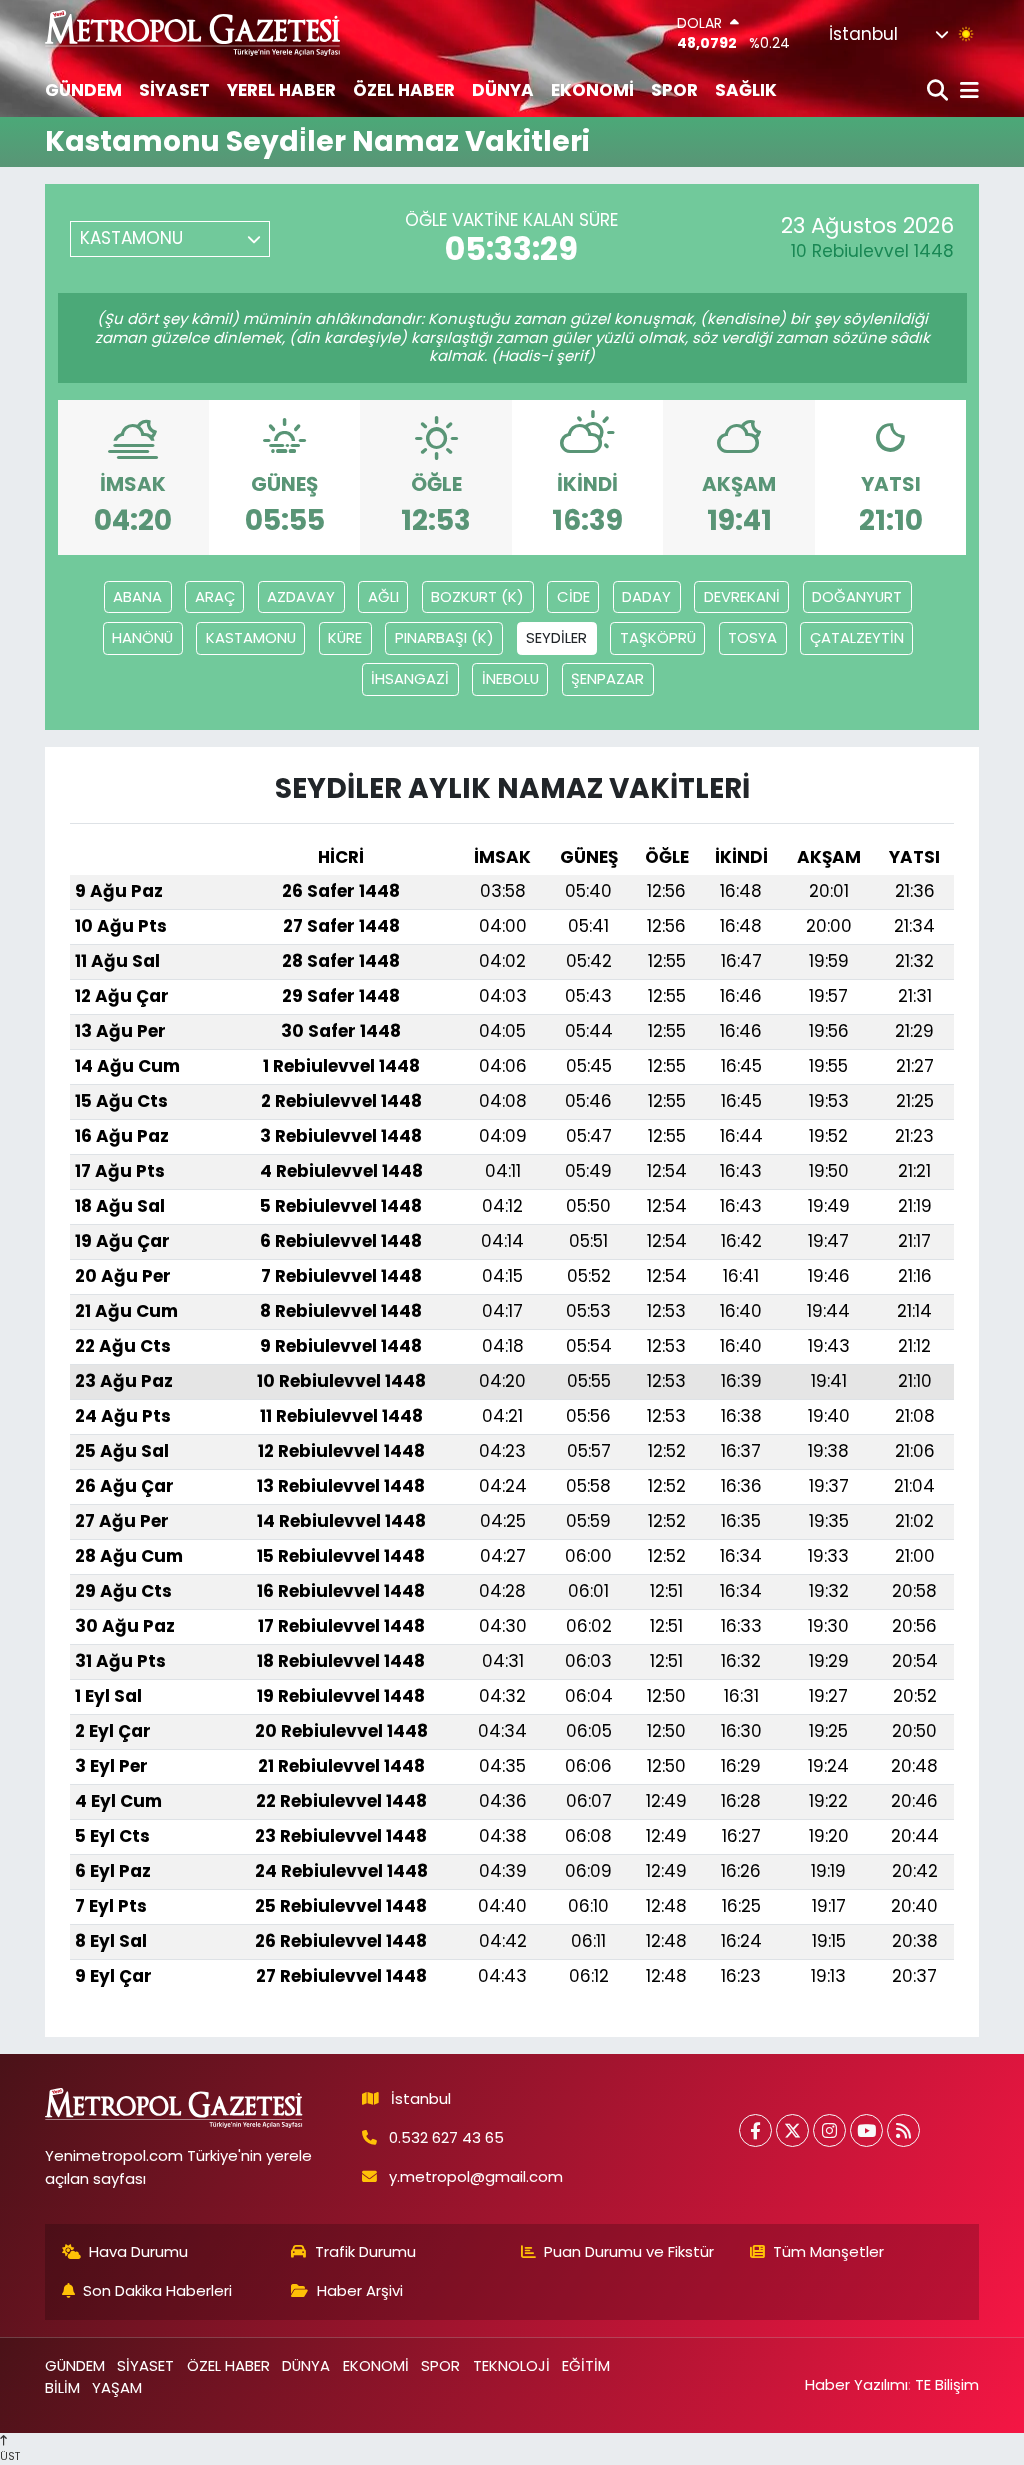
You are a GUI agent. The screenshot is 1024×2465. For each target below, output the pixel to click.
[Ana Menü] (966, 91)
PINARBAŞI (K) (444, 637)
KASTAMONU (251, 637)
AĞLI (383, 596)
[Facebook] (755, 2130)
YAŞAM (117, 2387)
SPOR (674, 90)
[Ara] (939, 91)
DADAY (646, 596)
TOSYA (752, 637)
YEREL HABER (281, 90)
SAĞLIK (746, 90)
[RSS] (903, 2130)
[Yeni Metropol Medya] (194, 32)
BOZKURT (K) (477, 596)
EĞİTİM (586, 2365)
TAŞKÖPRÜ (658, 637)
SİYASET (174, 90)
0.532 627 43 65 (446, 2137)
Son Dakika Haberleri (157, 2290)
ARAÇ (215, 596)
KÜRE (345, 637)
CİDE (573, 596)
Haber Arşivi (360, 2290)
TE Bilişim (947, 2384)
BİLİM (62, 2387)
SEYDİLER (556, 637)
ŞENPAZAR (607, 678)
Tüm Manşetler (828, 2251)
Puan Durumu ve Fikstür (629, 2251)
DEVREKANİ (742, 596)
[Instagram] (829, 2130)
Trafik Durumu (365, 2251)
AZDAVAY (301, 596)
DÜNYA (503, 90)
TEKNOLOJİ (511, 2365)
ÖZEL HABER (404, 90)
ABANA (137, 596)
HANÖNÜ (142, 637)
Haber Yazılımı (856, 2384)
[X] (792, 2130)
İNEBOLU (510, 678)
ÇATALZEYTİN (857, 637)
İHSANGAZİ (410, 678)
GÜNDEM (83, 90)
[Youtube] (866, 2130)
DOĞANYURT (857, 596)
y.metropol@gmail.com (476, 2176)
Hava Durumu (138, 2251)
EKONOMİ (592, 90)
